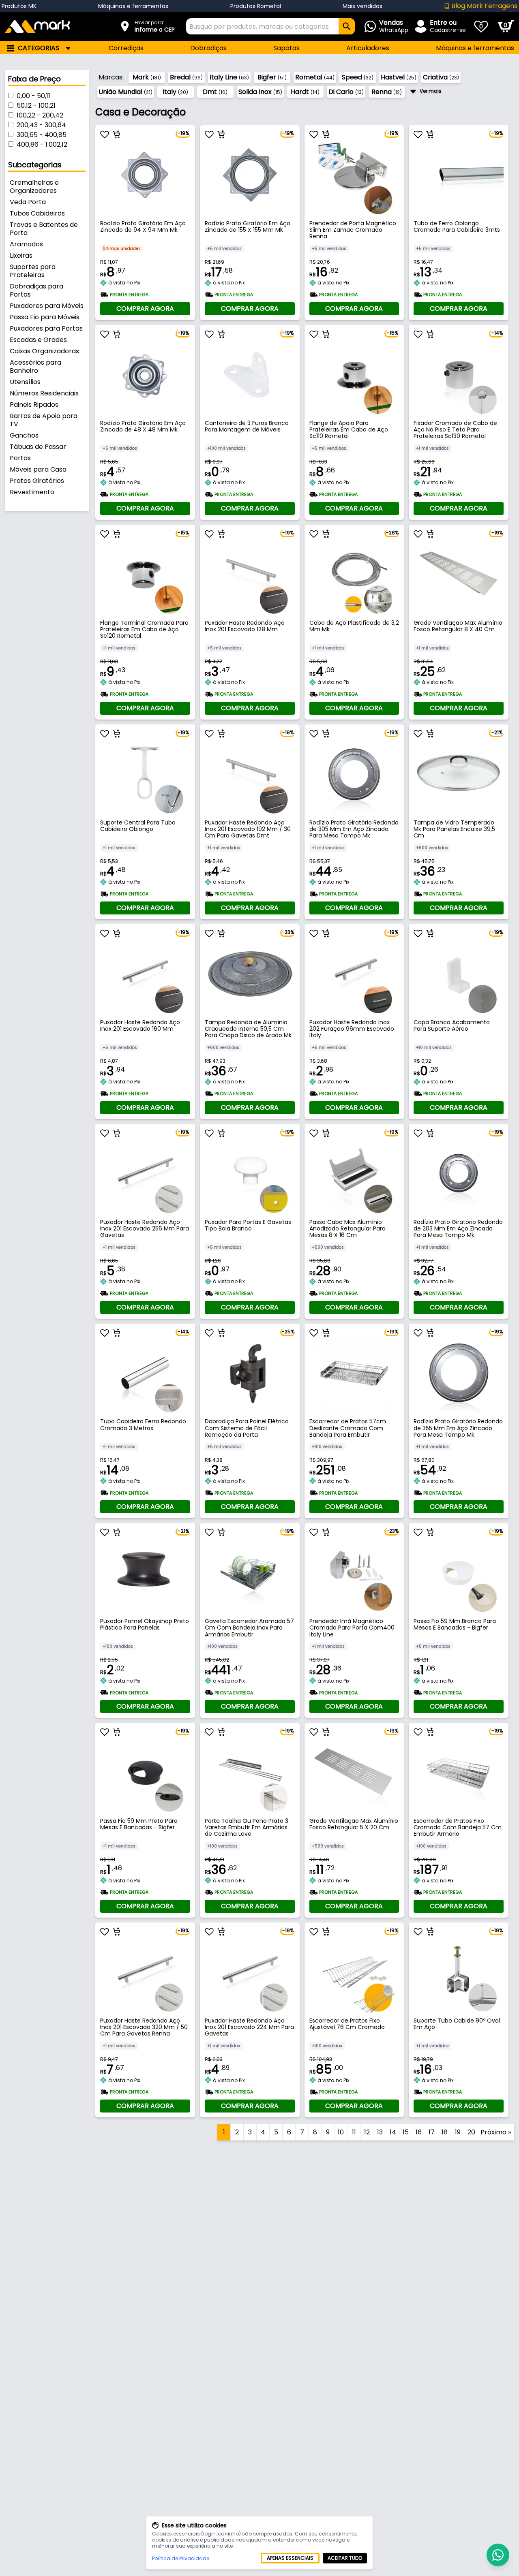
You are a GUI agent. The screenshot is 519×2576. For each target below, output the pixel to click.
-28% (392, 533)
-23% (288, 932)
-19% (183, 133)
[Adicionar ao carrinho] (117, 135)
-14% (497, 333)
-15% (392, 333)
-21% (497, 732)
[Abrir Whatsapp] (498, 2555)
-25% (288, 1332)
